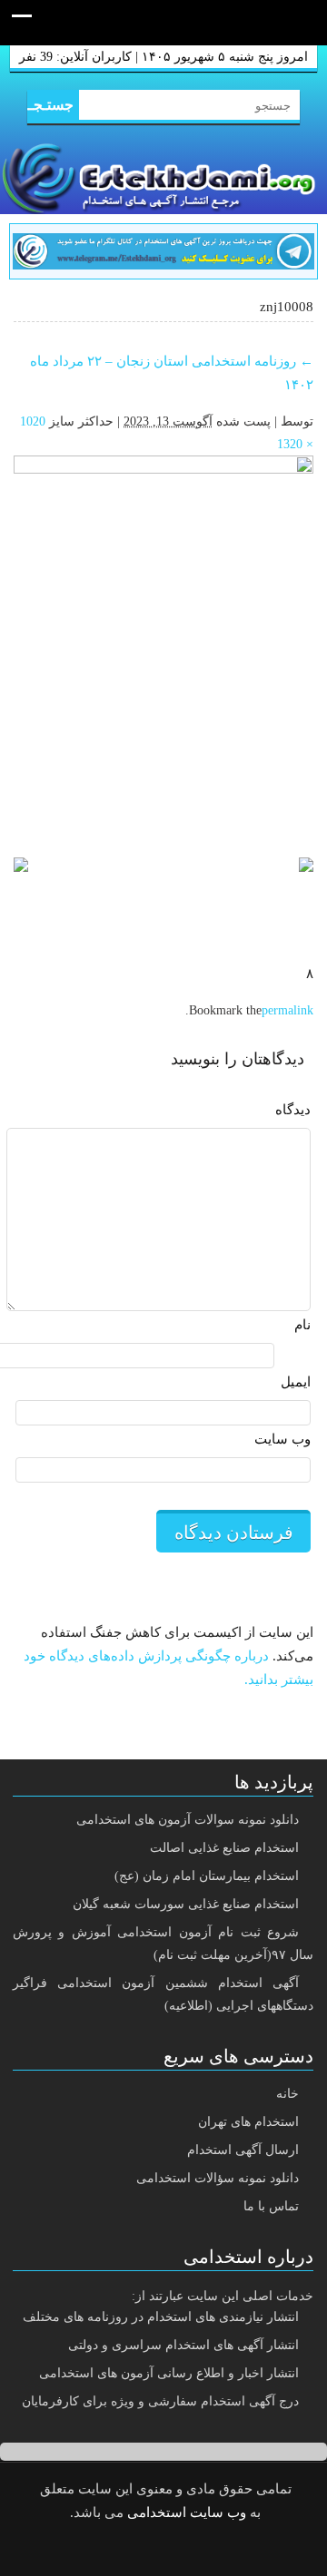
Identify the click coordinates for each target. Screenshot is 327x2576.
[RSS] (132, 2551)
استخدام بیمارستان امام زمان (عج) (207, 1876)
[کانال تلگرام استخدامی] (163, 250)
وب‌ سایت (282, 1439)
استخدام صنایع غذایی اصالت (224, 1848)
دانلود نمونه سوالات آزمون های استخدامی (188, 1820)
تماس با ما (271, 2206)
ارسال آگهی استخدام (243, 2150)
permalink (287, 1010)
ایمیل (296, 1382)
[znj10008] (163, 648)
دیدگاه (293, 1110)
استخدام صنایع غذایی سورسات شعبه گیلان (186, 1904)
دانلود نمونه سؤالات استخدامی (218, 2178)
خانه (287, 2094)
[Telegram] (178, 2551)
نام (302, 1325)
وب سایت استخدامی (187, 2512)
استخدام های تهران (248, 2122)
